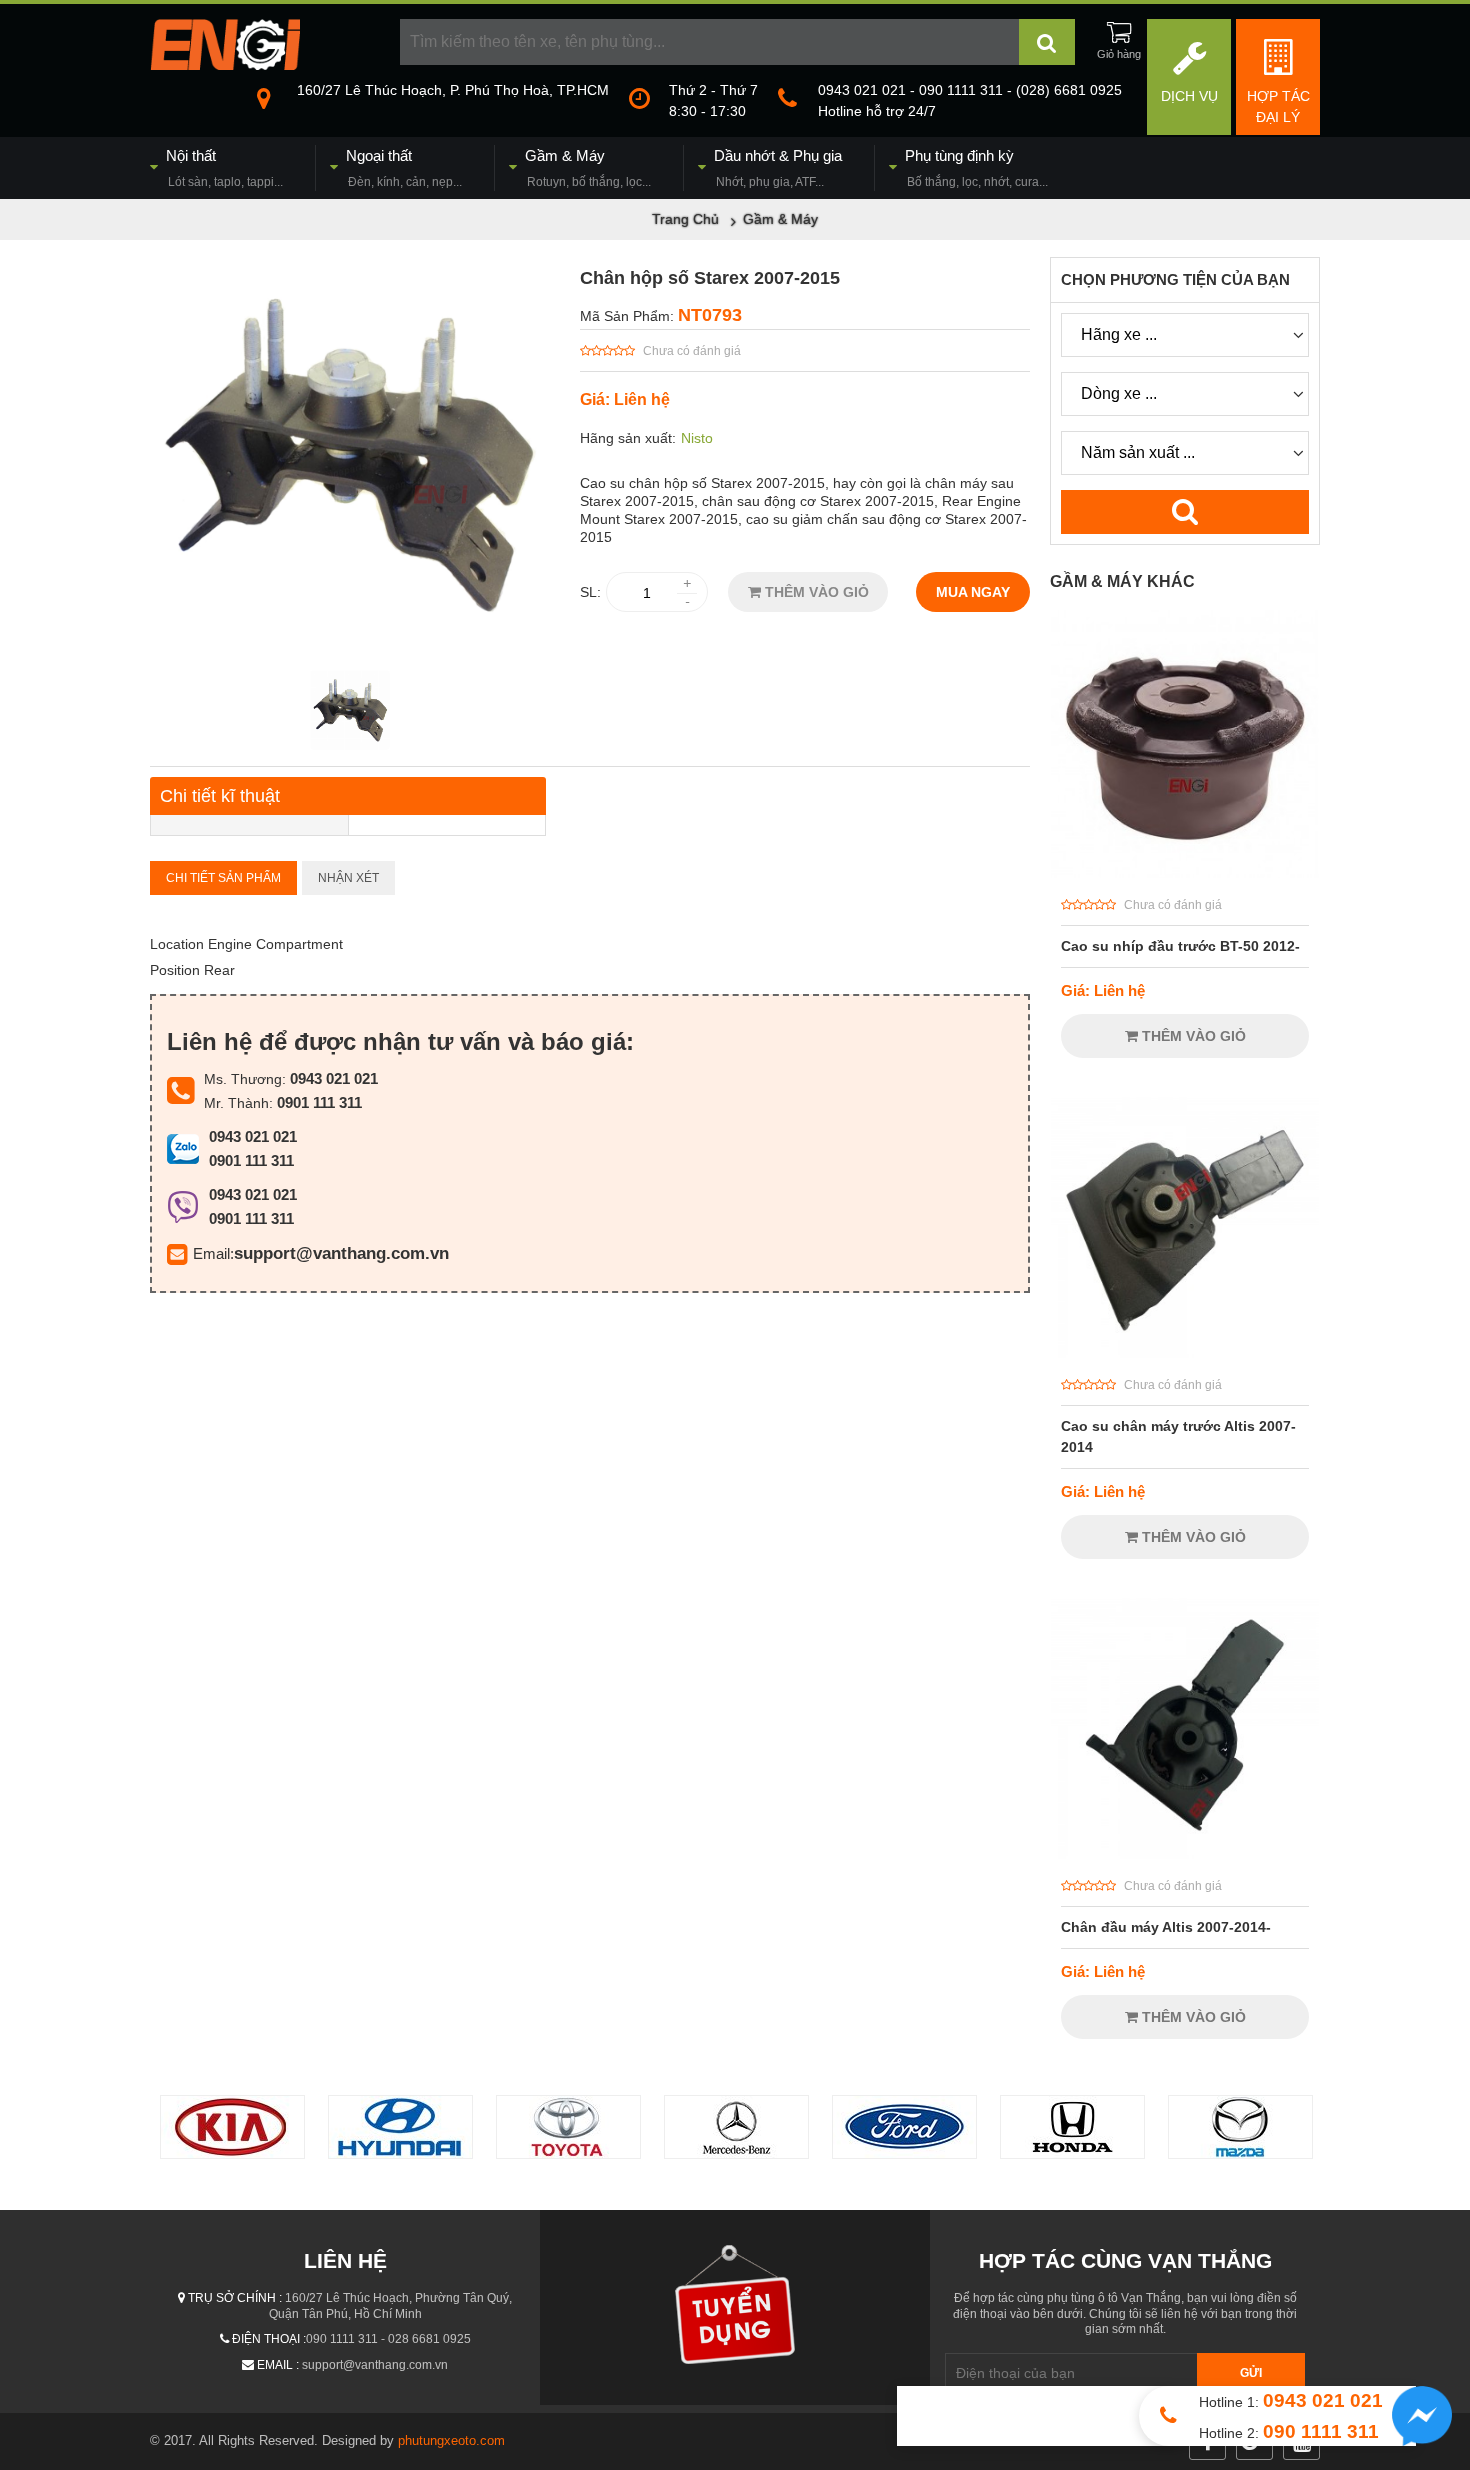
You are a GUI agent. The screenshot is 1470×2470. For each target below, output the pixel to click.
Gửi (1251, 2373)
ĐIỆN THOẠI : (269, 2339)
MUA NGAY (973, 592)
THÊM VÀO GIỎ (815, 592)
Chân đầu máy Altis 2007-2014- (1166, 1927)
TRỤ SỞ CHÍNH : (235, 2298)
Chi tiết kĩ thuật (220, 796)
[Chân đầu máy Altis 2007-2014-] (1185, 1854)
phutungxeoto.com (451, 2440)
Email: (213, 1253)
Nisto (697, 438)
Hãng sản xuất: (628, 438)
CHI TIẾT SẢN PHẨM (223, 878)
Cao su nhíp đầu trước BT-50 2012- (1180, 946)
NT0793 (710, 315)
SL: (590, 592)
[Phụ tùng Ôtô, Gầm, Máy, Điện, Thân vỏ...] (225, 65)
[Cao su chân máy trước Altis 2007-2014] (1185, 1353)
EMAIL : (278, 2365)
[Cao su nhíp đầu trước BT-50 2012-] (1185, 873)
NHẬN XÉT (348, 878)
